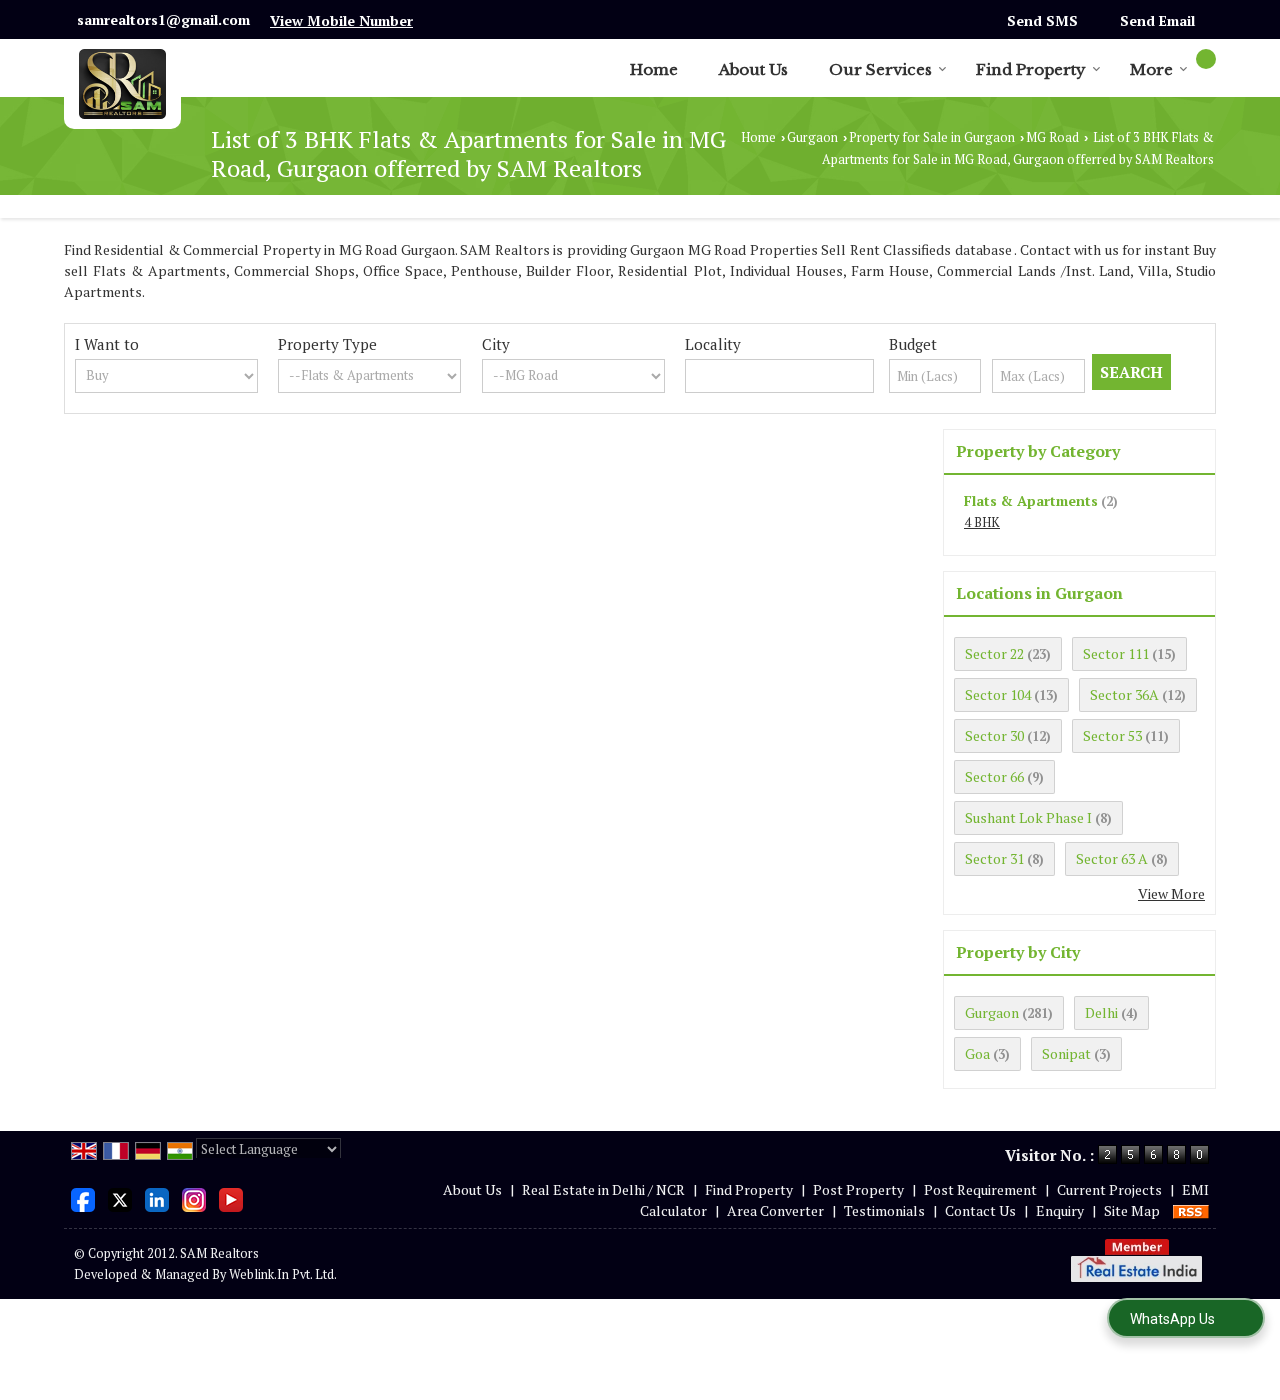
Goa (977, 1053)
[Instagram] (194, 1197)
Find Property (1031, 69)
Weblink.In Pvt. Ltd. (283, 1274)
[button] (341, 20)
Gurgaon (812, 137)
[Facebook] (83, 1197)
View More (1171, 893)
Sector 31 (994, 858)
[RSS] (1191, 1210)
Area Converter (775, 1210)
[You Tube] (231, 1197)
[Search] (1206, 59)
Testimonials (884, 1210)
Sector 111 (1116, 653)
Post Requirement (980, 1189)
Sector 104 (998, 694)
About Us (753, 69)
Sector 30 (994, 735)
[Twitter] (120, 1197)
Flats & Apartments (1031, 500)
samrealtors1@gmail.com (163, 19)
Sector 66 (994, 776)
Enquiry (1060, 1210)
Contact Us (980, 1210)
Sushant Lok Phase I (1028, 817)
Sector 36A (1124, 694)
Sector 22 (994, 653)
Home (654, 69)
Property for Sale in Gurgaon (932, 137)
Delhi (1101, 1012)
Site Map (1132, 1210)
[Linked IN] (157, 1197)
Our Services (880, 69)
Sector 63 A (1112, 858)
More (1151, 69)
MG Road (1052, 137)
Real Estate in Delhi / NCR (603, 1189)
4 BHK (982, 522)
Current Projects (1109, 1189)
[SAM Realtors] (122, 84)
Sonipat (1066, 1053)
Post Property (858, 1189)
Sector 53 (1112, 735)
